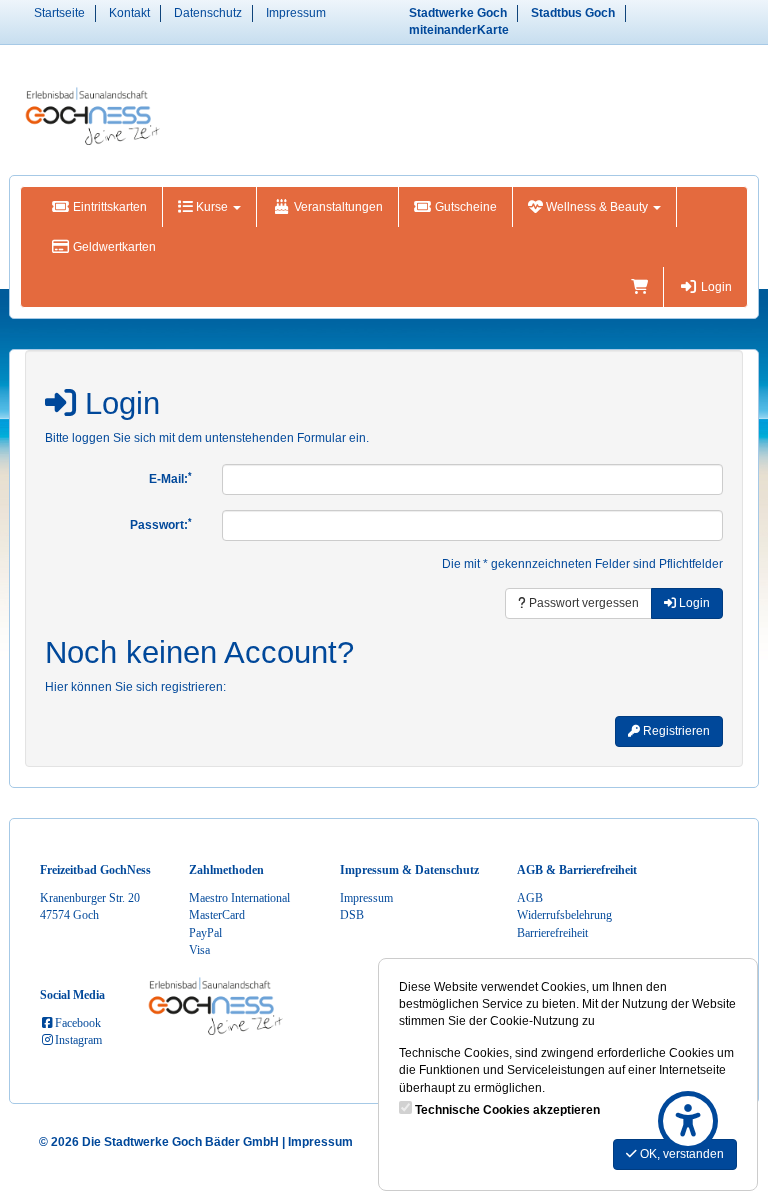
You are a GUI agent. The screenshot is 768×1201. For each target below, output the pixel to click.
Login (715, 287)
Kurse (212, 207)
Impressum (296, 13)
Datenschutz (208, 13)
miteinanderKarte (459, 30)
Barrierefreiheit (552, 933)
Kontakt (129, 13)
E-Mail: (170, 479)
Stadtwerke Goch (458, 13)
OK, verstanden (680, 1154)
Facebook (78, 1023)
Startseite (59, 13)
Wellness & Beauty (597, 207)
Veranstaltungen (337, 207)
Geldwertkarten (113, 247)
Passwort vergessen (582, 603)
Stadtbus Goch (573, 13)
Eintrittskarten (108, 207)
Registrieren (675, 731)
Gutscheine (464, 207)
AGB (530, 898)
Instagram (78, 1040)
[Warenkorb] (639, 287)
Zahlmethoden (226, 870)
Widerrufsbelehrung (564, 915)
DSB (352, 915)
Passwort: (161, 525)
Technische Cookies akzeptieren (507, 1110)
